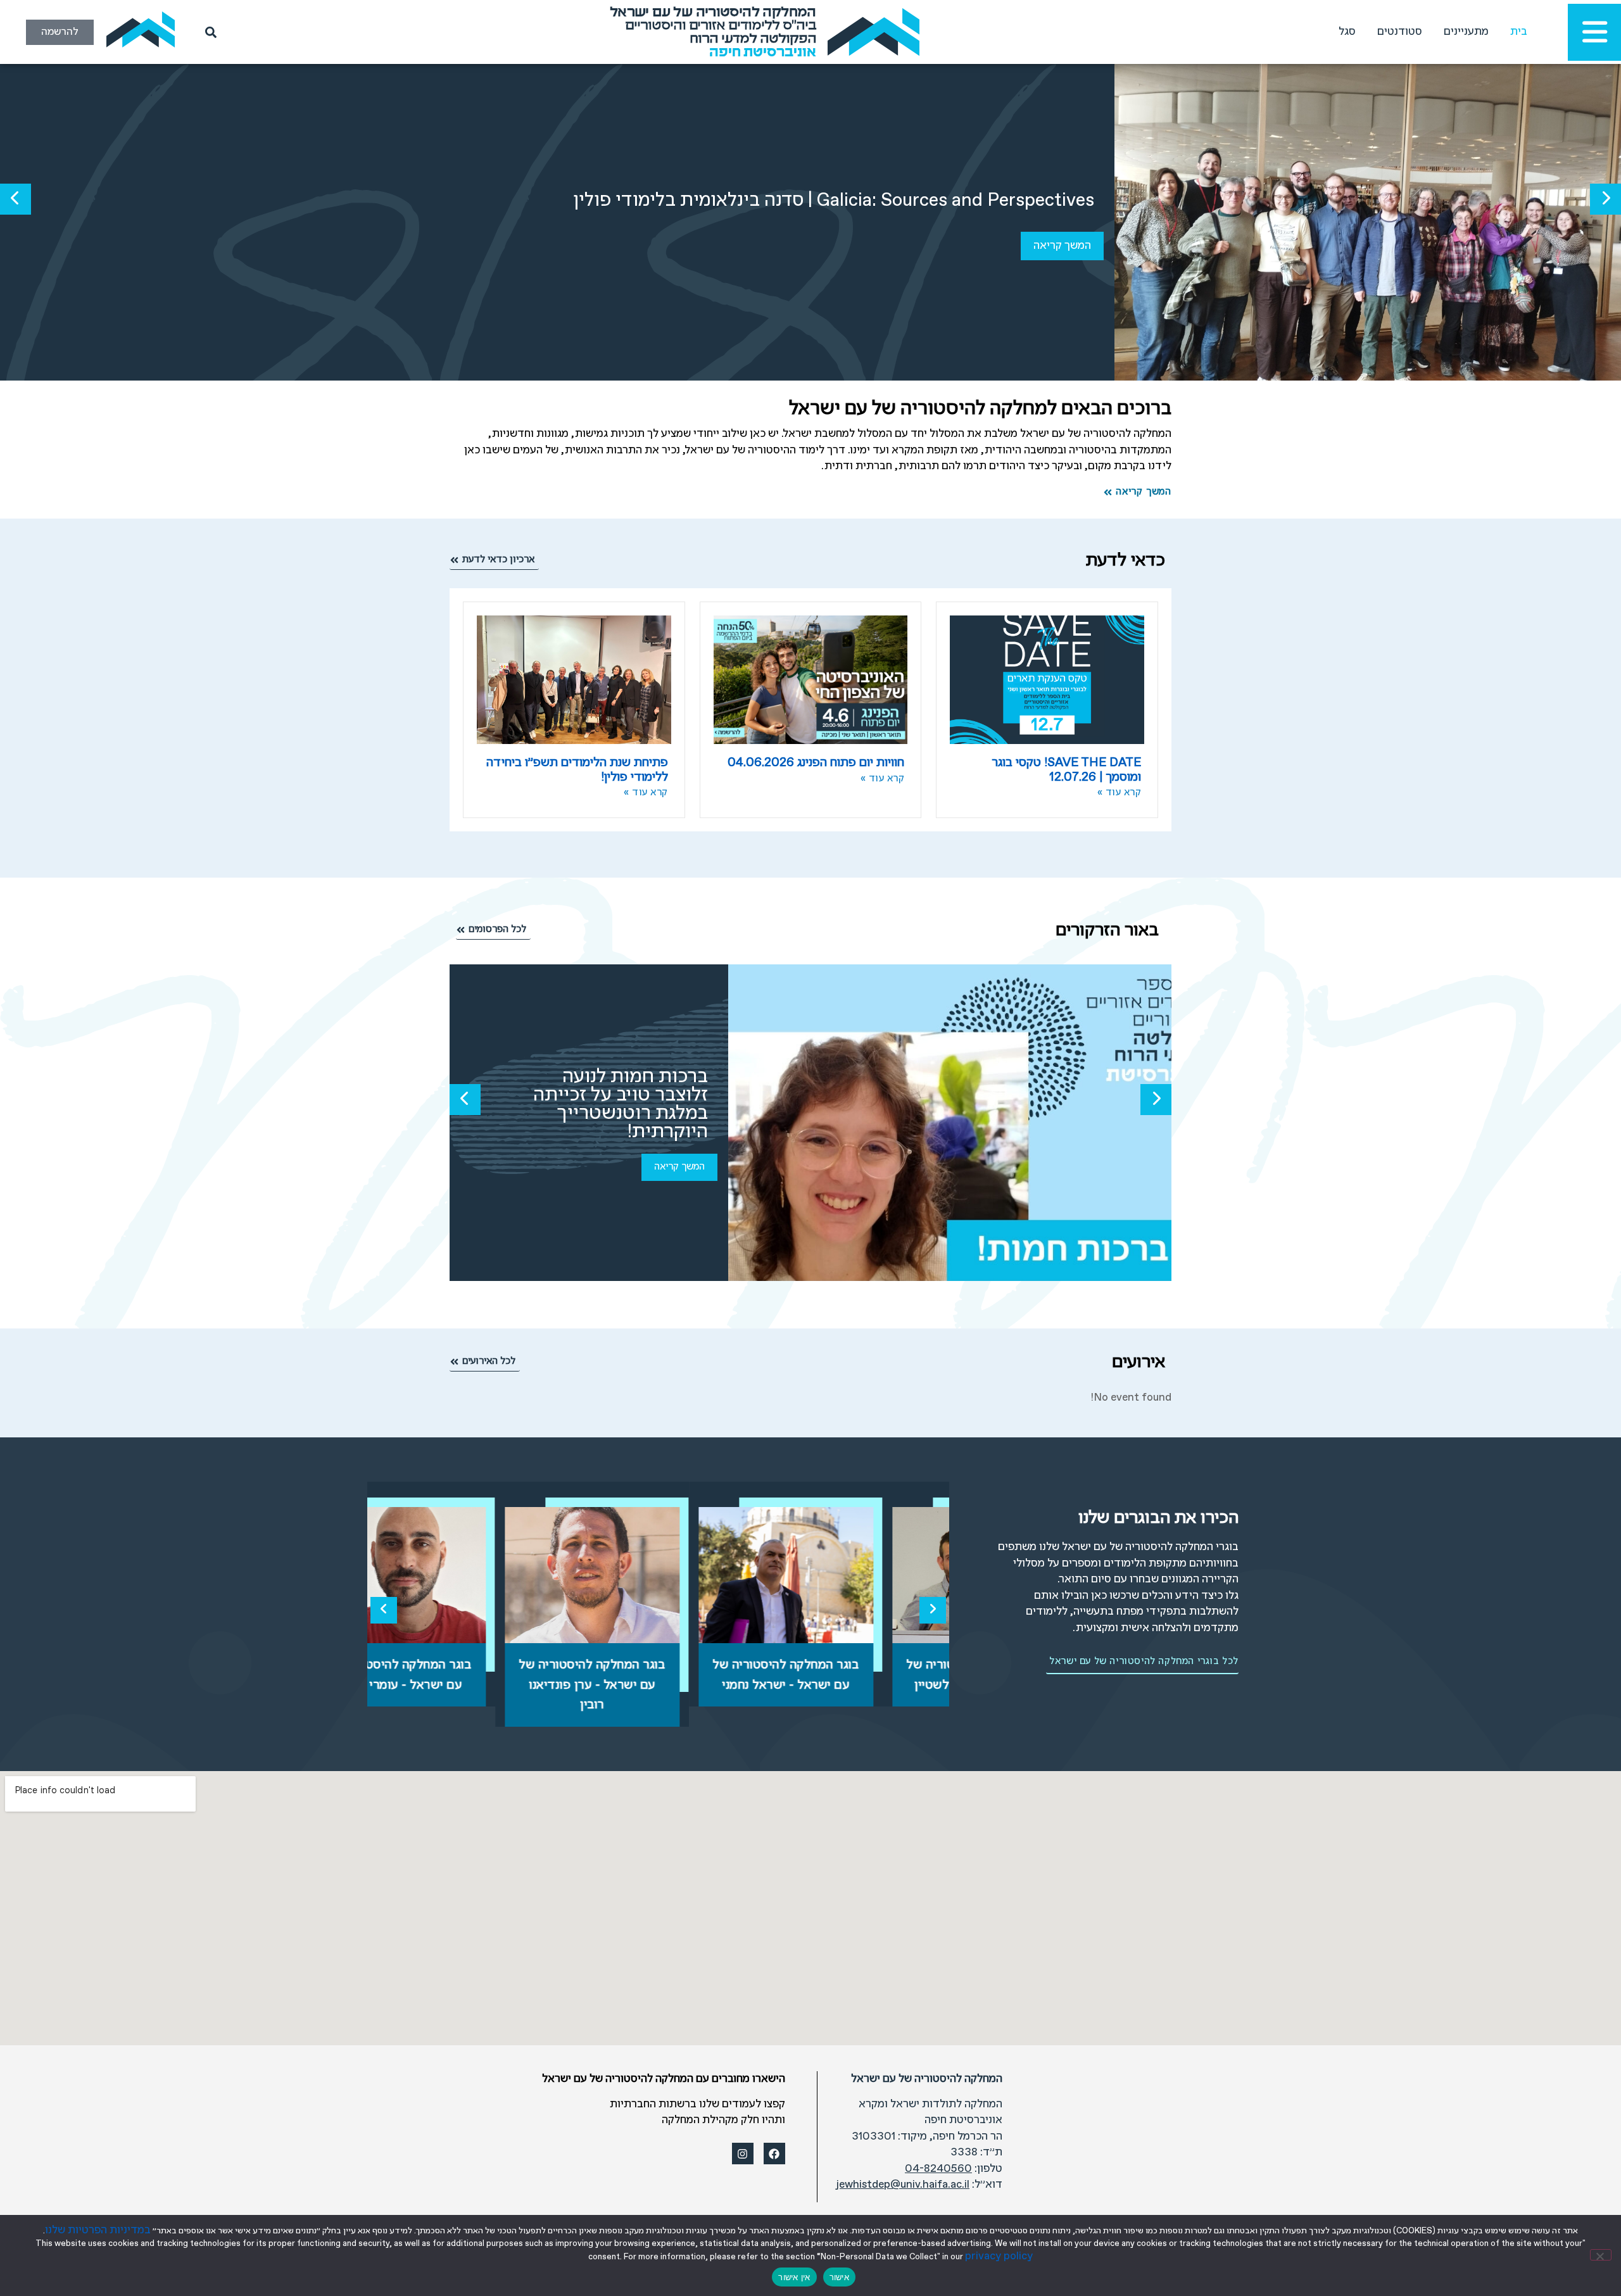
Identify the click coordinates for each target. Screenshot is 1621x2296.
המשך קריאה (1062, 246)
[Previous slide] (384, 1610)
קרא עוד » (1120, 793)
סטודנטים (1400, 32)
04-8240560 (938, 2169)
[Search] (208, 32)
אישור (839, 2277)
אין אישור (794, 2277)
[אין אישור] (1601, 2255)
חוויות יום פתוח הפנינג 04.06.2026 (816, 763)
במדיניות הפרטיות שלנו (98, 2230)
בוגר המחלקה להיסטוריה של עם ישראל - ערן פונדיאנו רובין (658, 1685)
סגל (1347, 32)
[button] (1605, 199)
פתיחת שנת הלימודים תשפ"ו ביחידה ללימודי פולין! (577, 770)
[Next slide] (933, 1610)
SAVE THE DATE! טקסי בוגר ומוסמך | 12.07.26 (1066, 770)
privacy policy (999, 2256)
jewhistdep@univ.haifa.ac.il (903, 2185)
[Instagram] (743, 2154)
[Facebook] (774, 2154)
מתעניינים (1466, 32)
